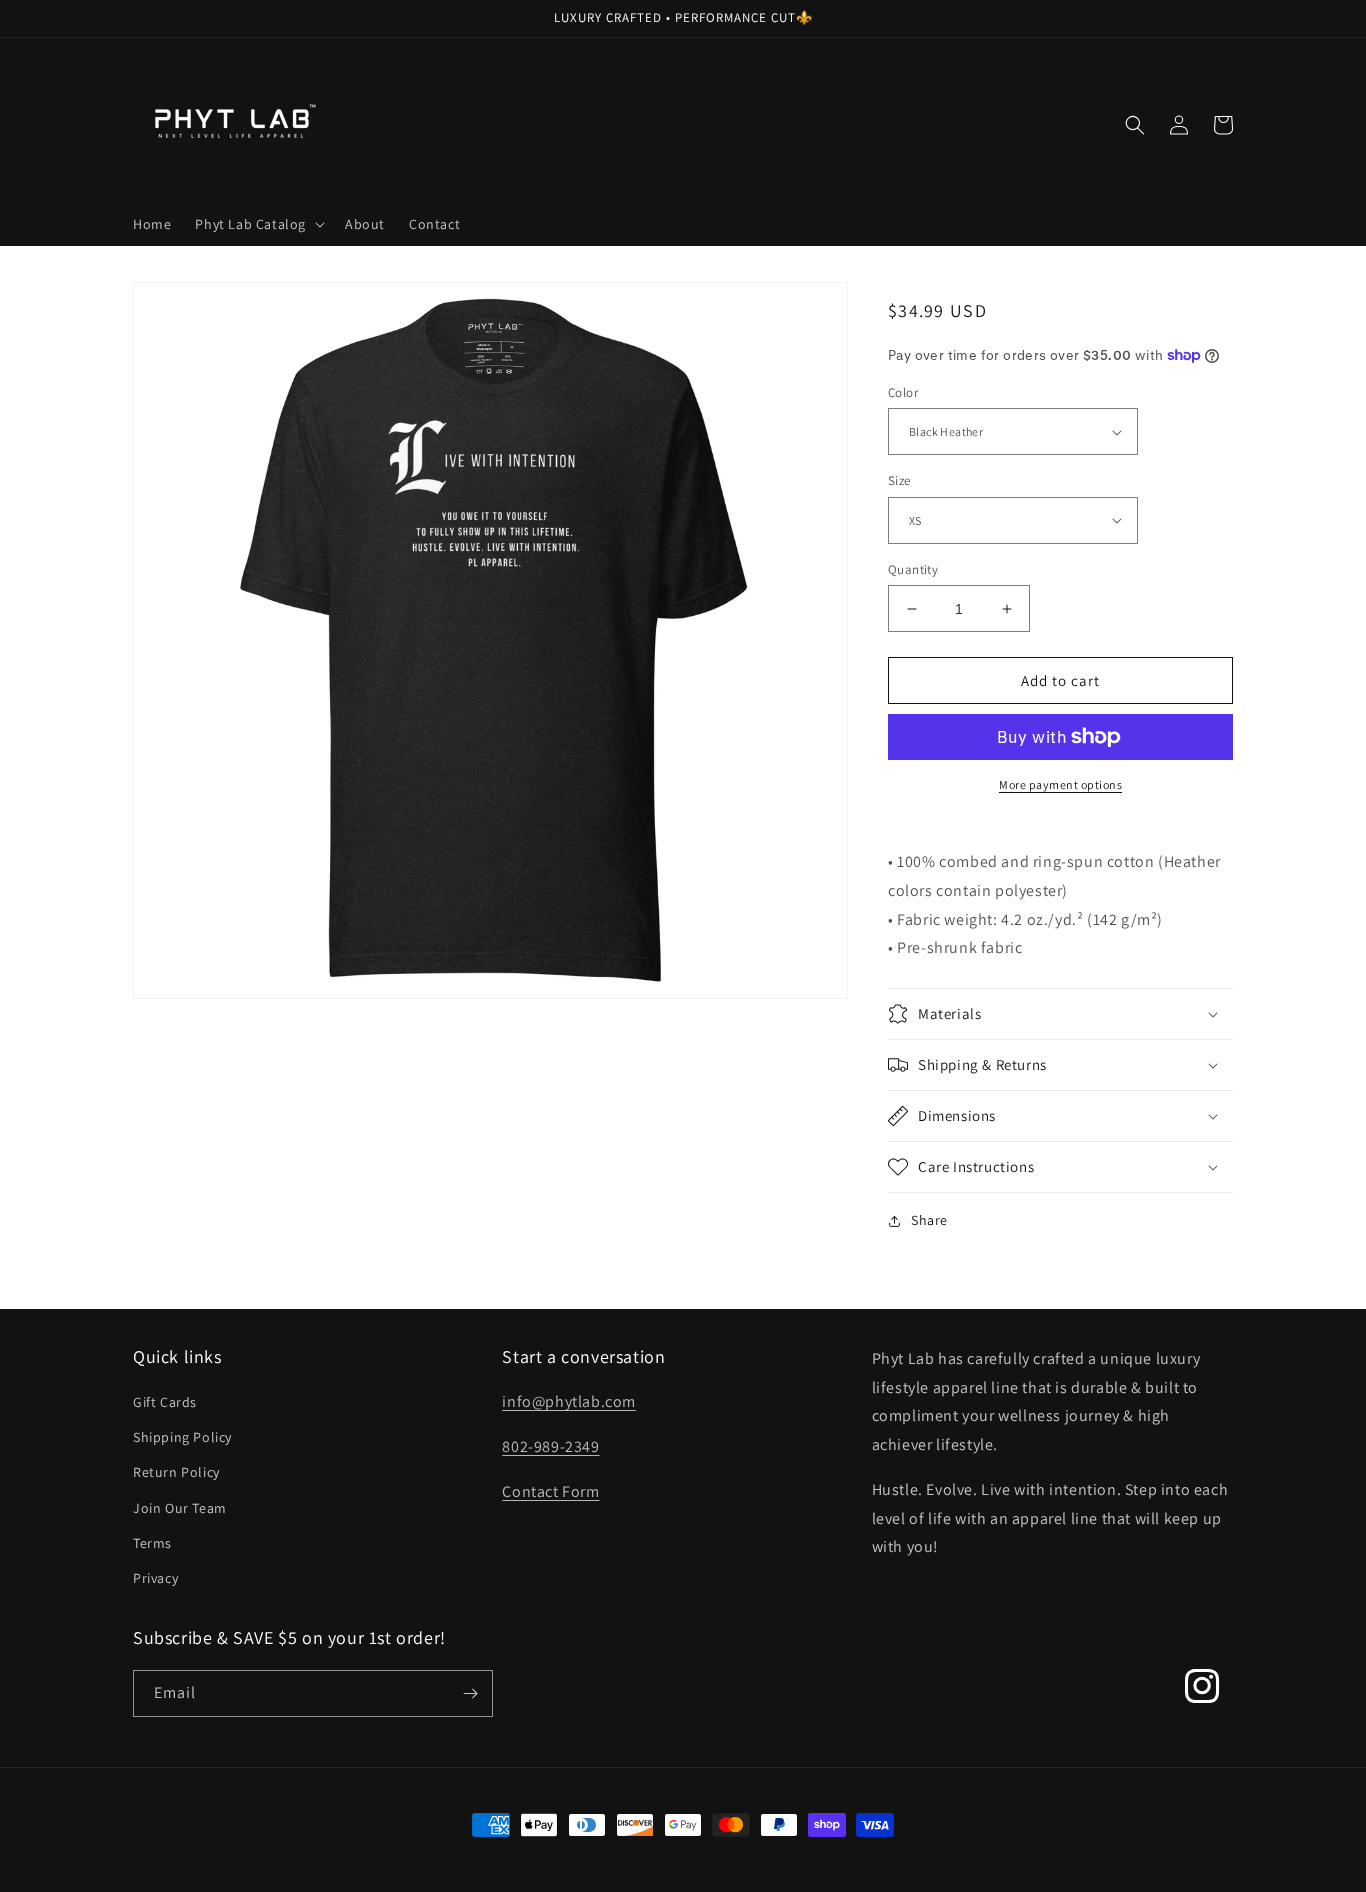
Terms (152, 1543)
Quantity (913, 569)
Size (899, 480)
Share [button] (929, 1220)
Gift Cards (165, 1402)
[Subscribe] (470, 1693)
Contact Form (550, 1491)
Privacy (155, 1578)
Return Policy (176, 1472)
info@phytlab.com (569, 1401)
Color (903, 392)
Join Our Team (180, 1508)
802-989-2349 (550, 1446)
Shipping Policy (182, 1437)
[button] (258, 224)
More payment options (1060, 784)
